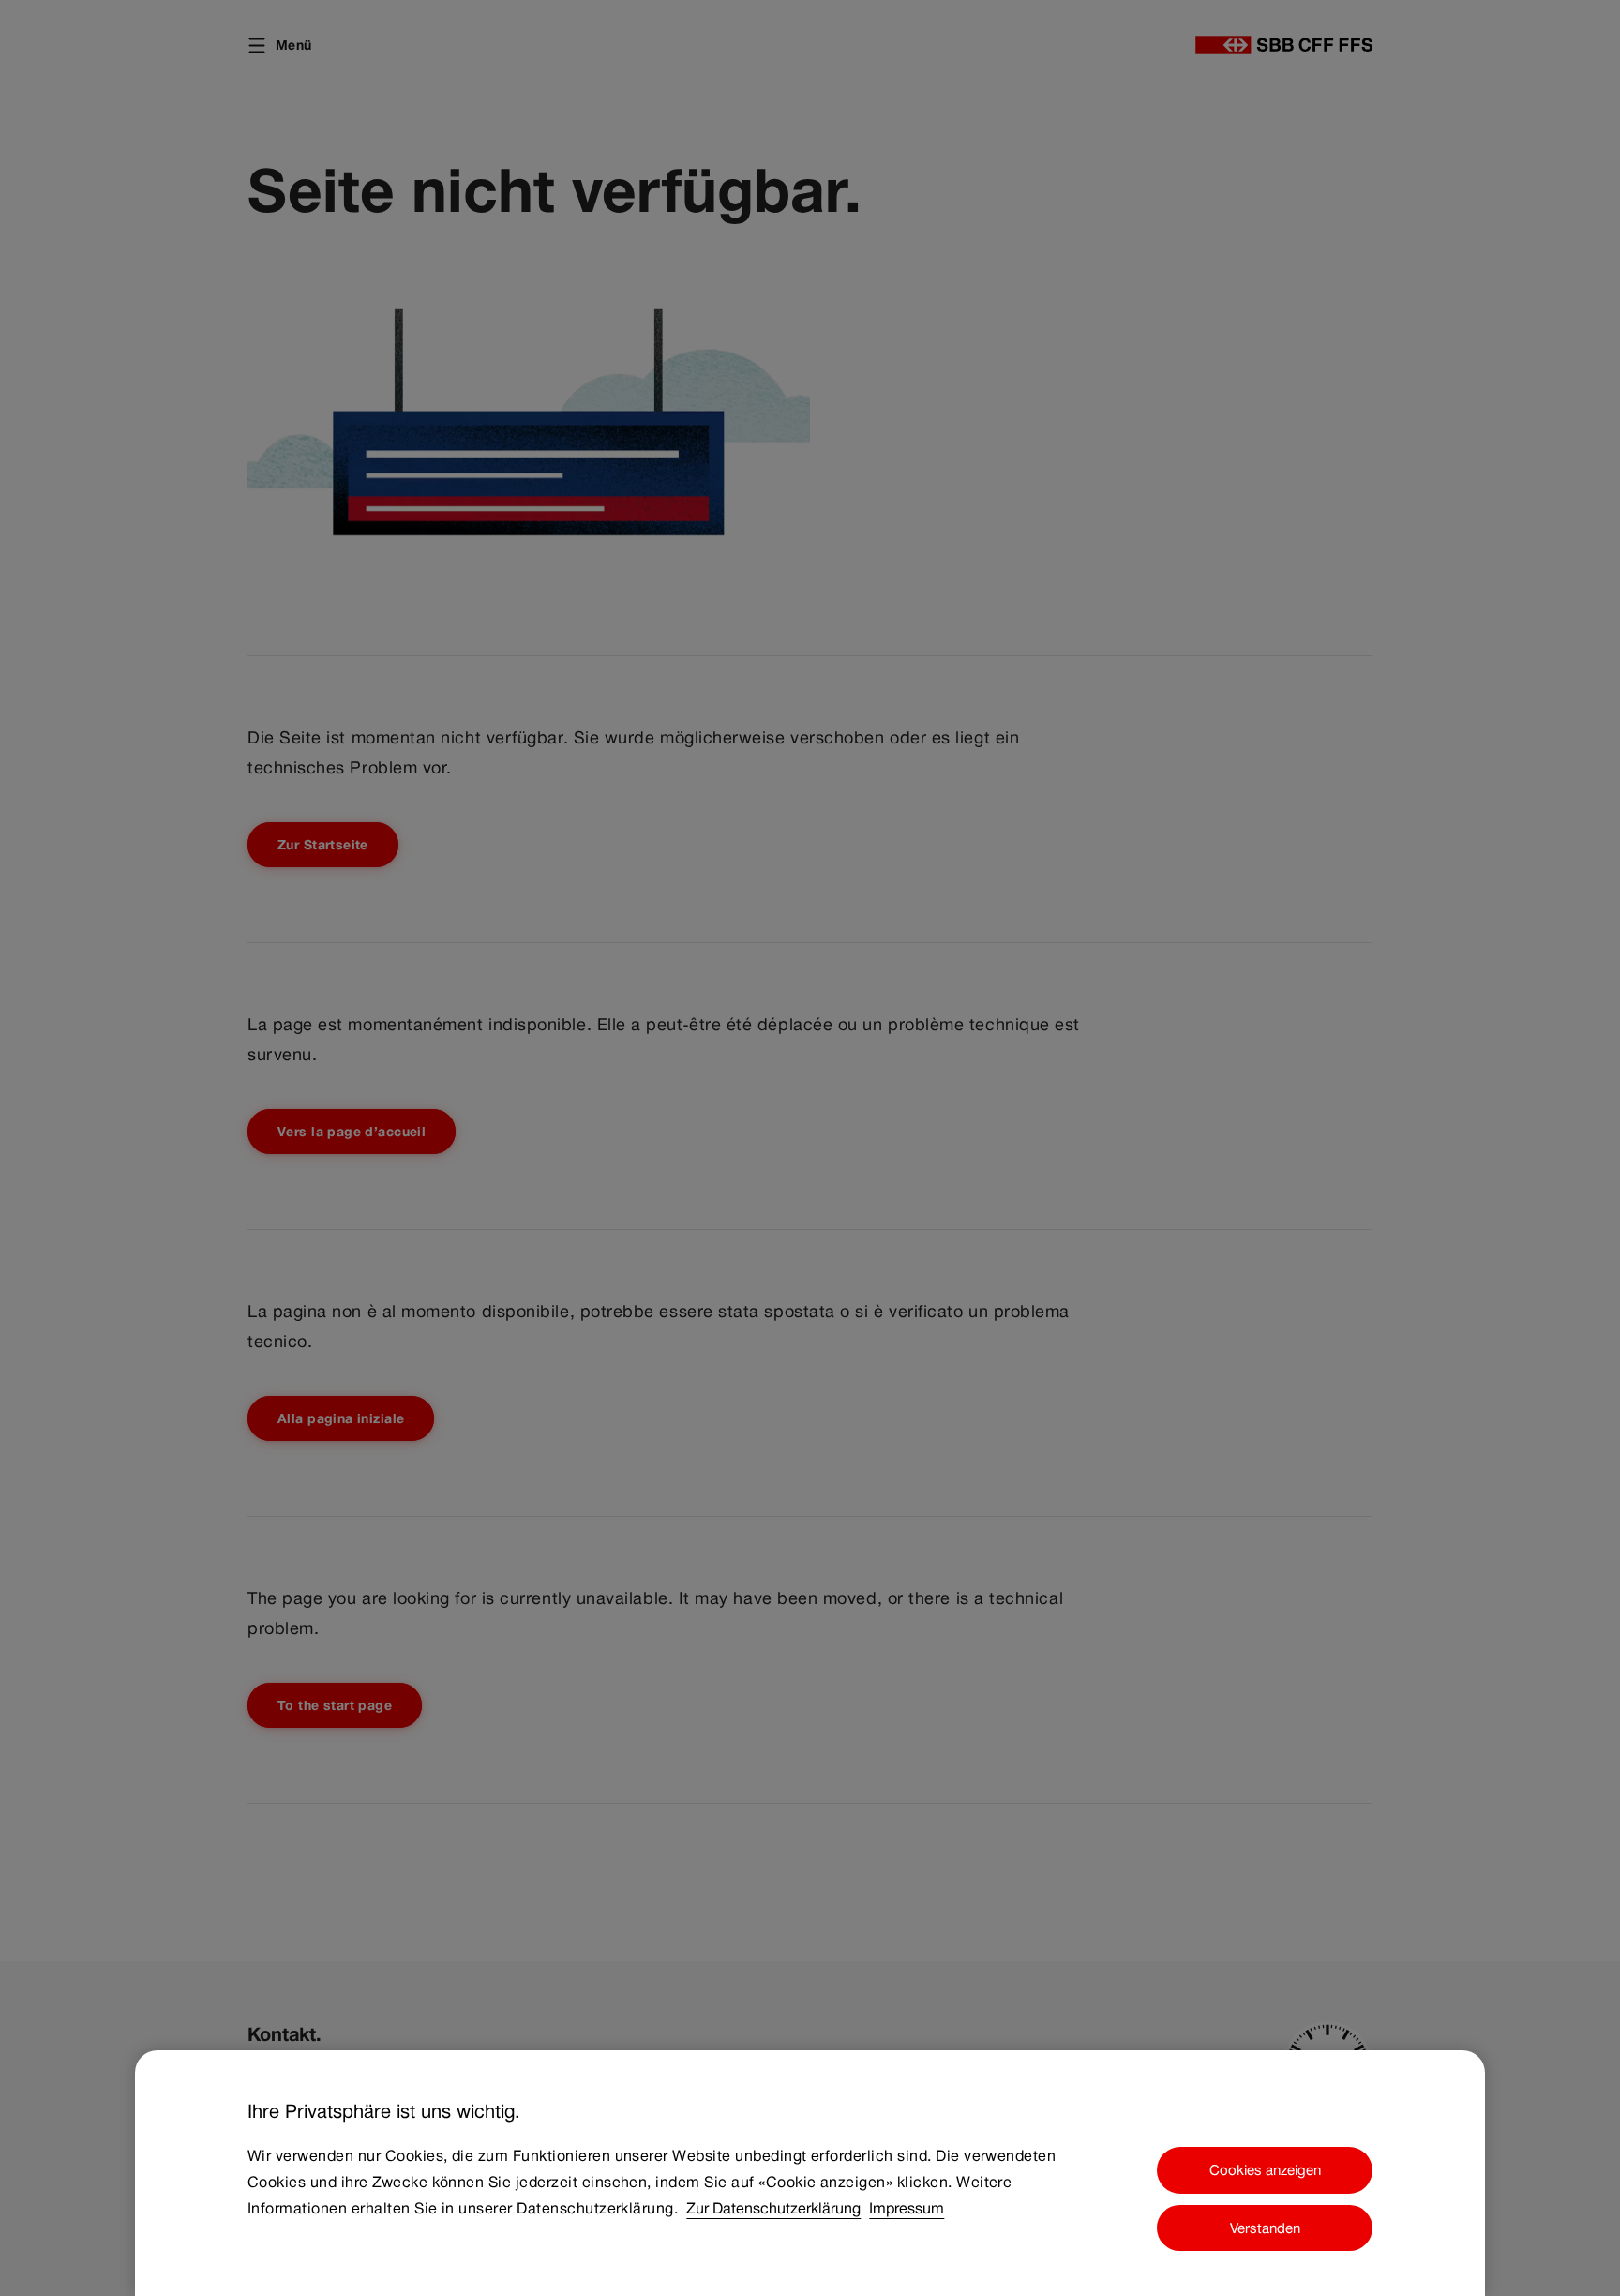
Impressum (907, 2208)
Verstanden (1265, 2228)
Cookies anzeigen (1265, 2170)
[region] (810, 2173)
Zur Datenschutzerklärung (773, 2208)
